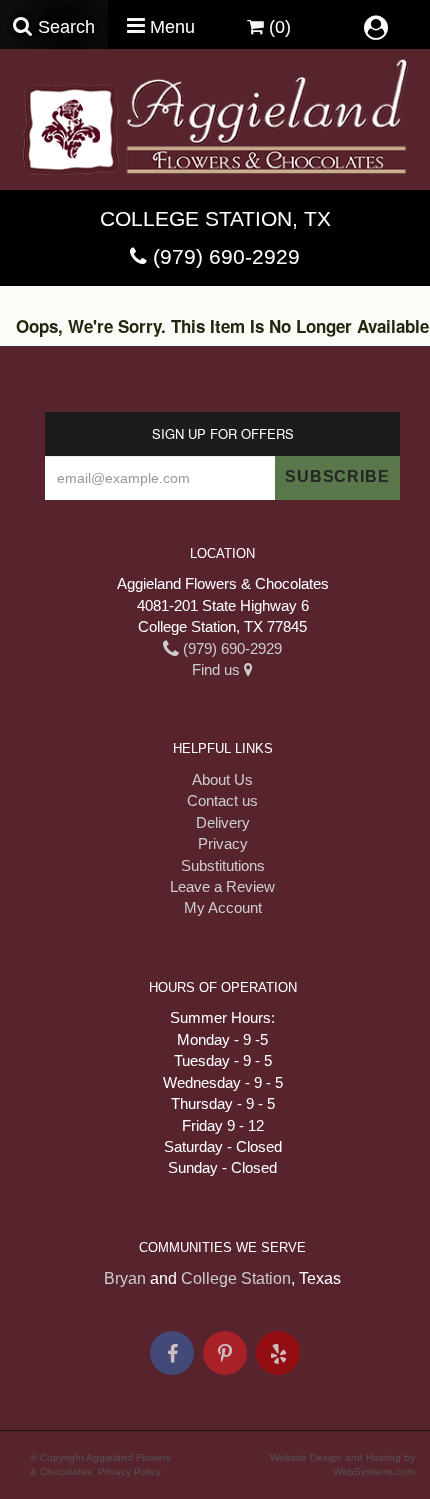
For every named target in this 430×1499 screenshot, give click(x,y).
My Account (223, 907)
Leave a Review (222, 886)
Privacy (223, 843)
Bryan (125, 1278)
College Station (236, 1278)
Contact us (222, 800)
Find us (218, 669)
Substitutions (223, 865)
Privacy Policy (129, 1471)
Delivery (223, 822)
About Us (222, 779)
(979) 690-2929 (226, 256)
